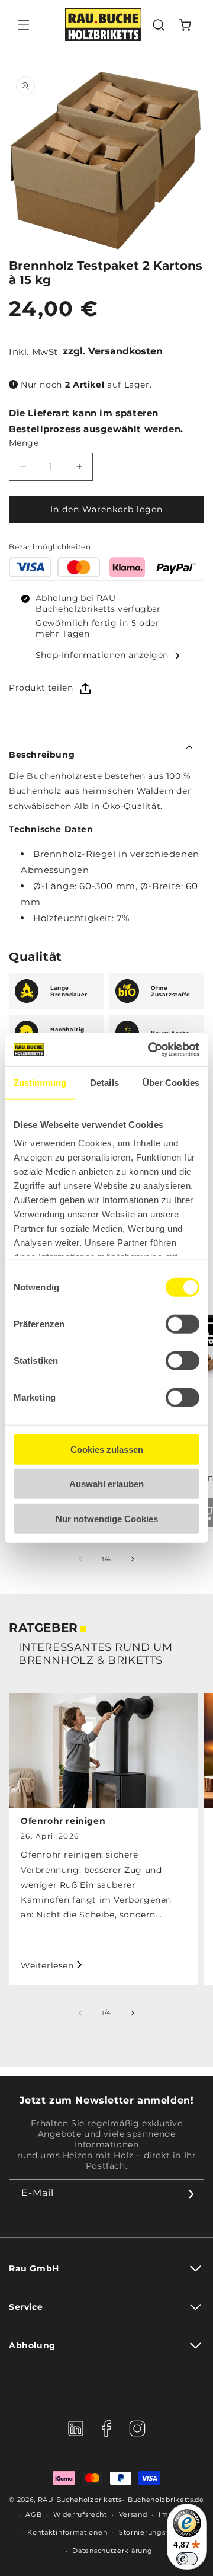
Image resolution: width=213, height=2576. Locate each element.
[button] (24, 25)
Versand (133, 2514)
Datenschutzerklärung (112, 2551)
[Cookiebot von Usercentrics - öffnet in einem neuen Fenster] (150, 1050)
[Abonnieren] (191, 2193)
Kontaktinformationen (67, 2532)
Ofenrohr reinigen (63, 1821)
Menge (24, 443)
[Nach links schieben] (80, 1559)
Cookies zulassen (107, 1449)
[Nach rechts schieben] (133, 1559)
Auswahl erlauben (106, 1484)
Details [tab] (104, 1082)
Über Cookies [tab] (171, 1082)
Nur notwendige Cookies (107, 1518)
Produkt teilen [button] (41, 688)
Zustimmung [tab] (40, 1082)
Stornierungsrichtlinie (158, 2532)
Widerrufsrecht (80, 2514)
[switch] (183, 1324)
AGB (33, 2514)
